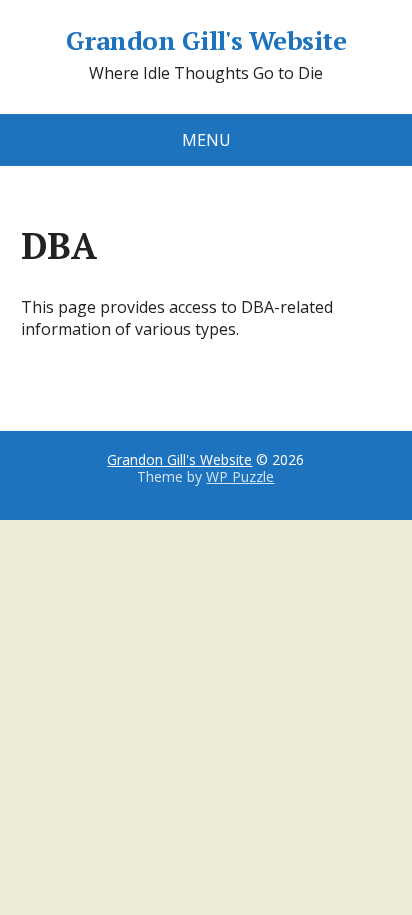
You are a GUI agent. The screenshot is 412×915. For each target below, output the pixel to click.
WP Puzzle (240, 476)
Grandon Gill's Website (206, 41)
